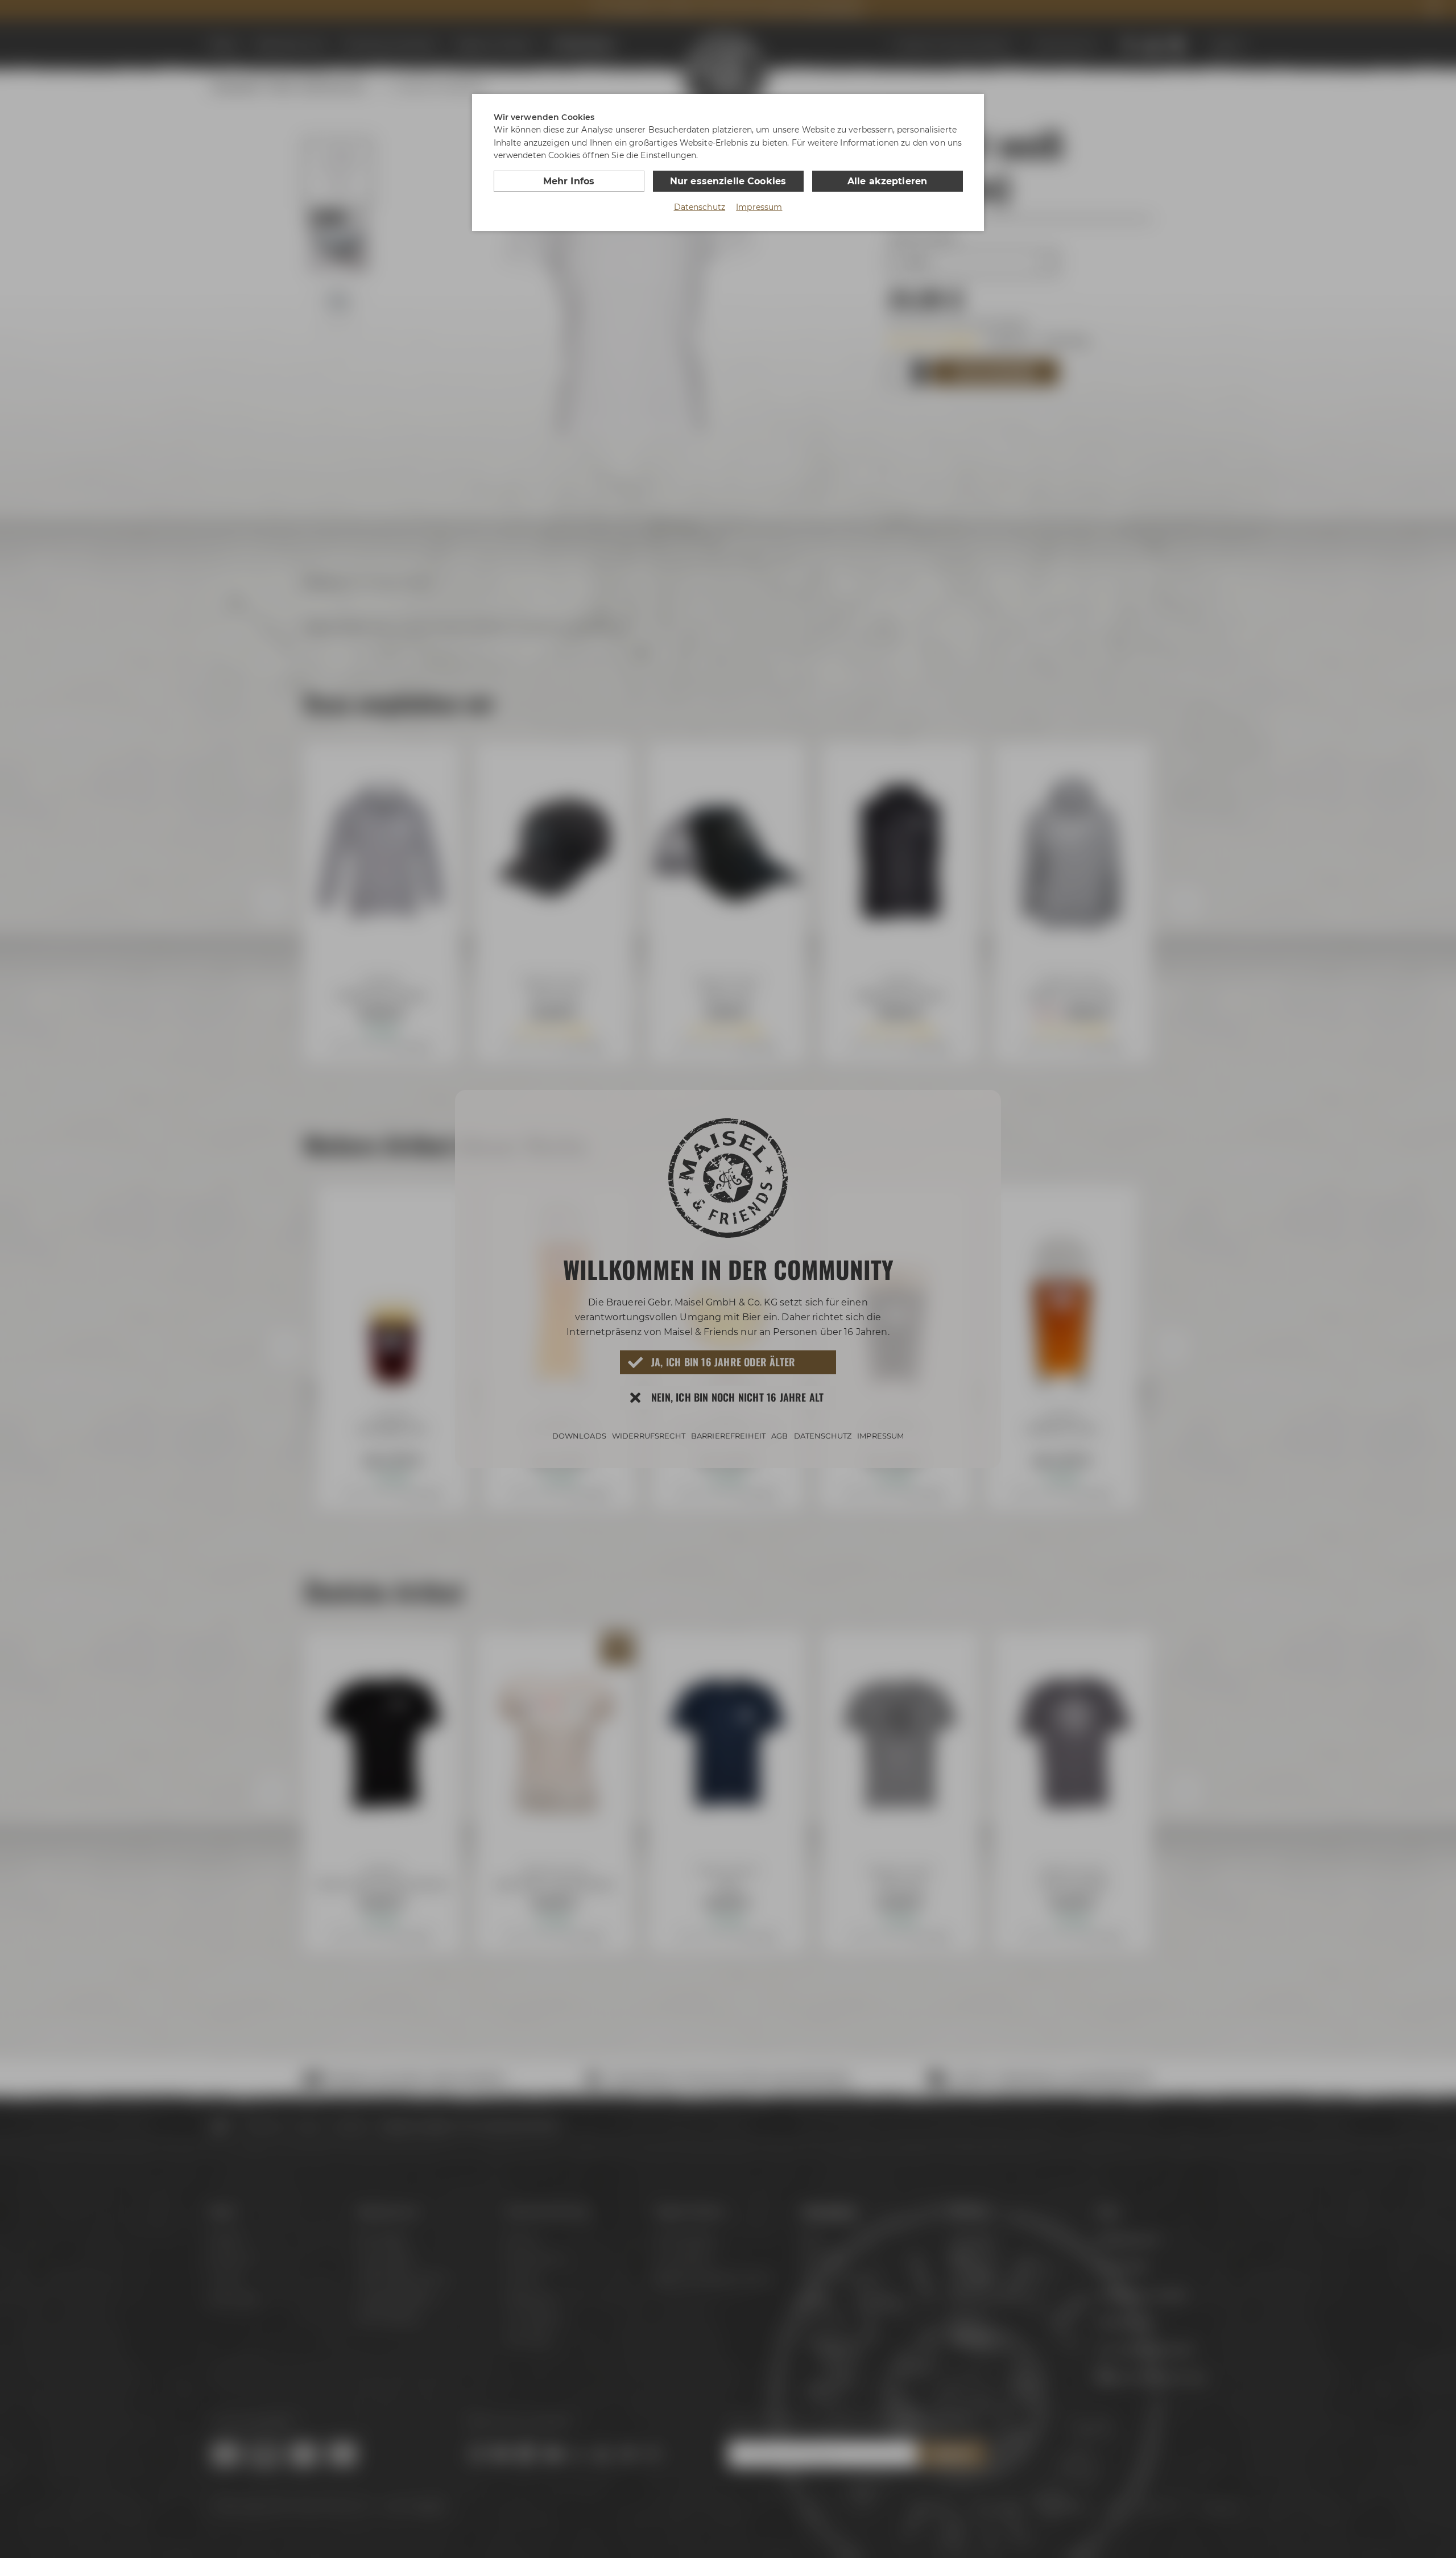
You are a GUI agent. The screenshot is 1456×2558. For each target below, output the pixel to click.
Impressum (759, 207)
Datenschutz (700, 207)
